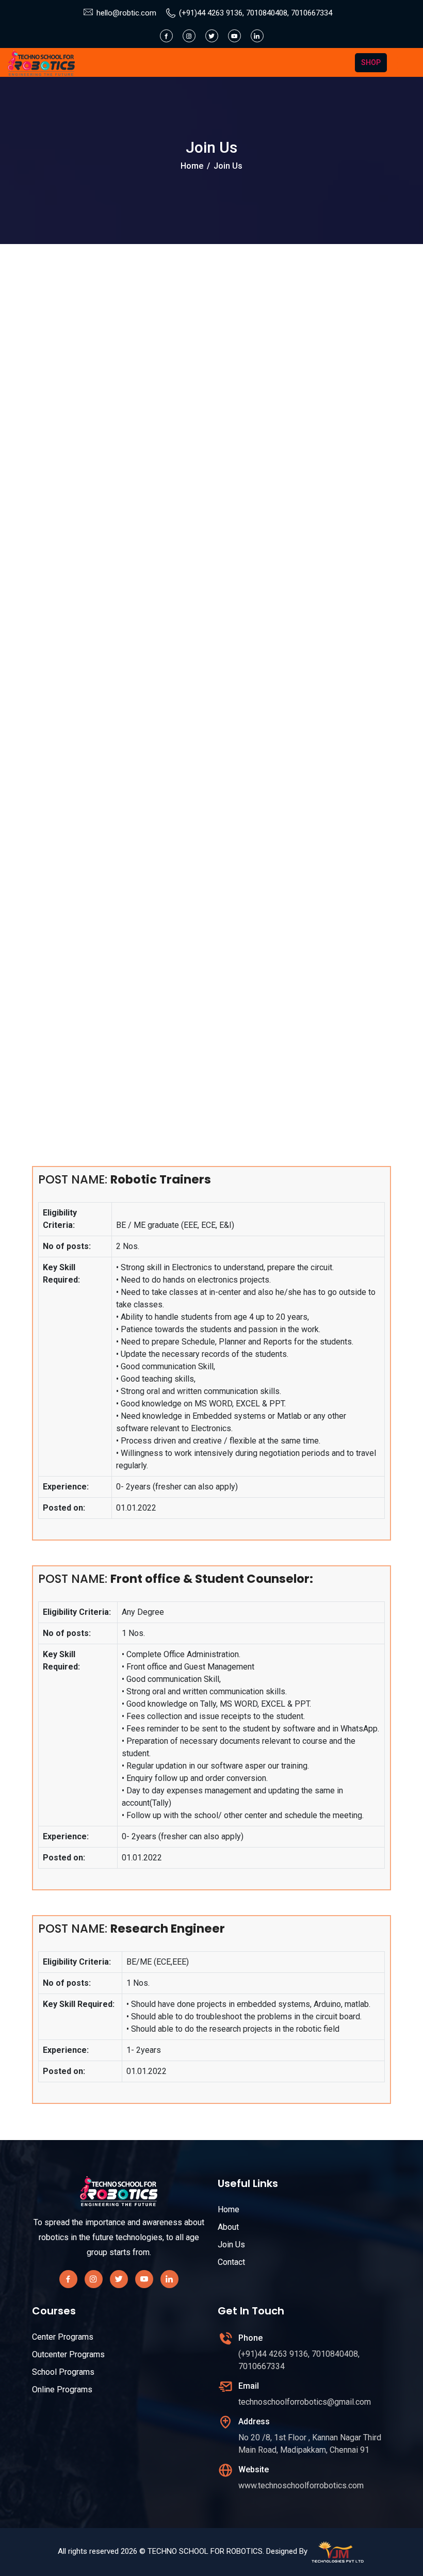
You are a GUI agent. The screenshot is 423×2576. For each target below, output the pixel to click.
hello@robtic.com (126, 13)
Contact (231, 2262)
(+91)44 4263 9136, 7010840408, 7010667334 (256, 13)
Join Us (231, 2245)
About (228, 2227)
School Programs (63, 2372)
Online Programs (62, 2389)
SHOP (371, 62)
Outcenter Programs (68, 2354)
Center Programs (63, 2337)
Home (192, 166)
